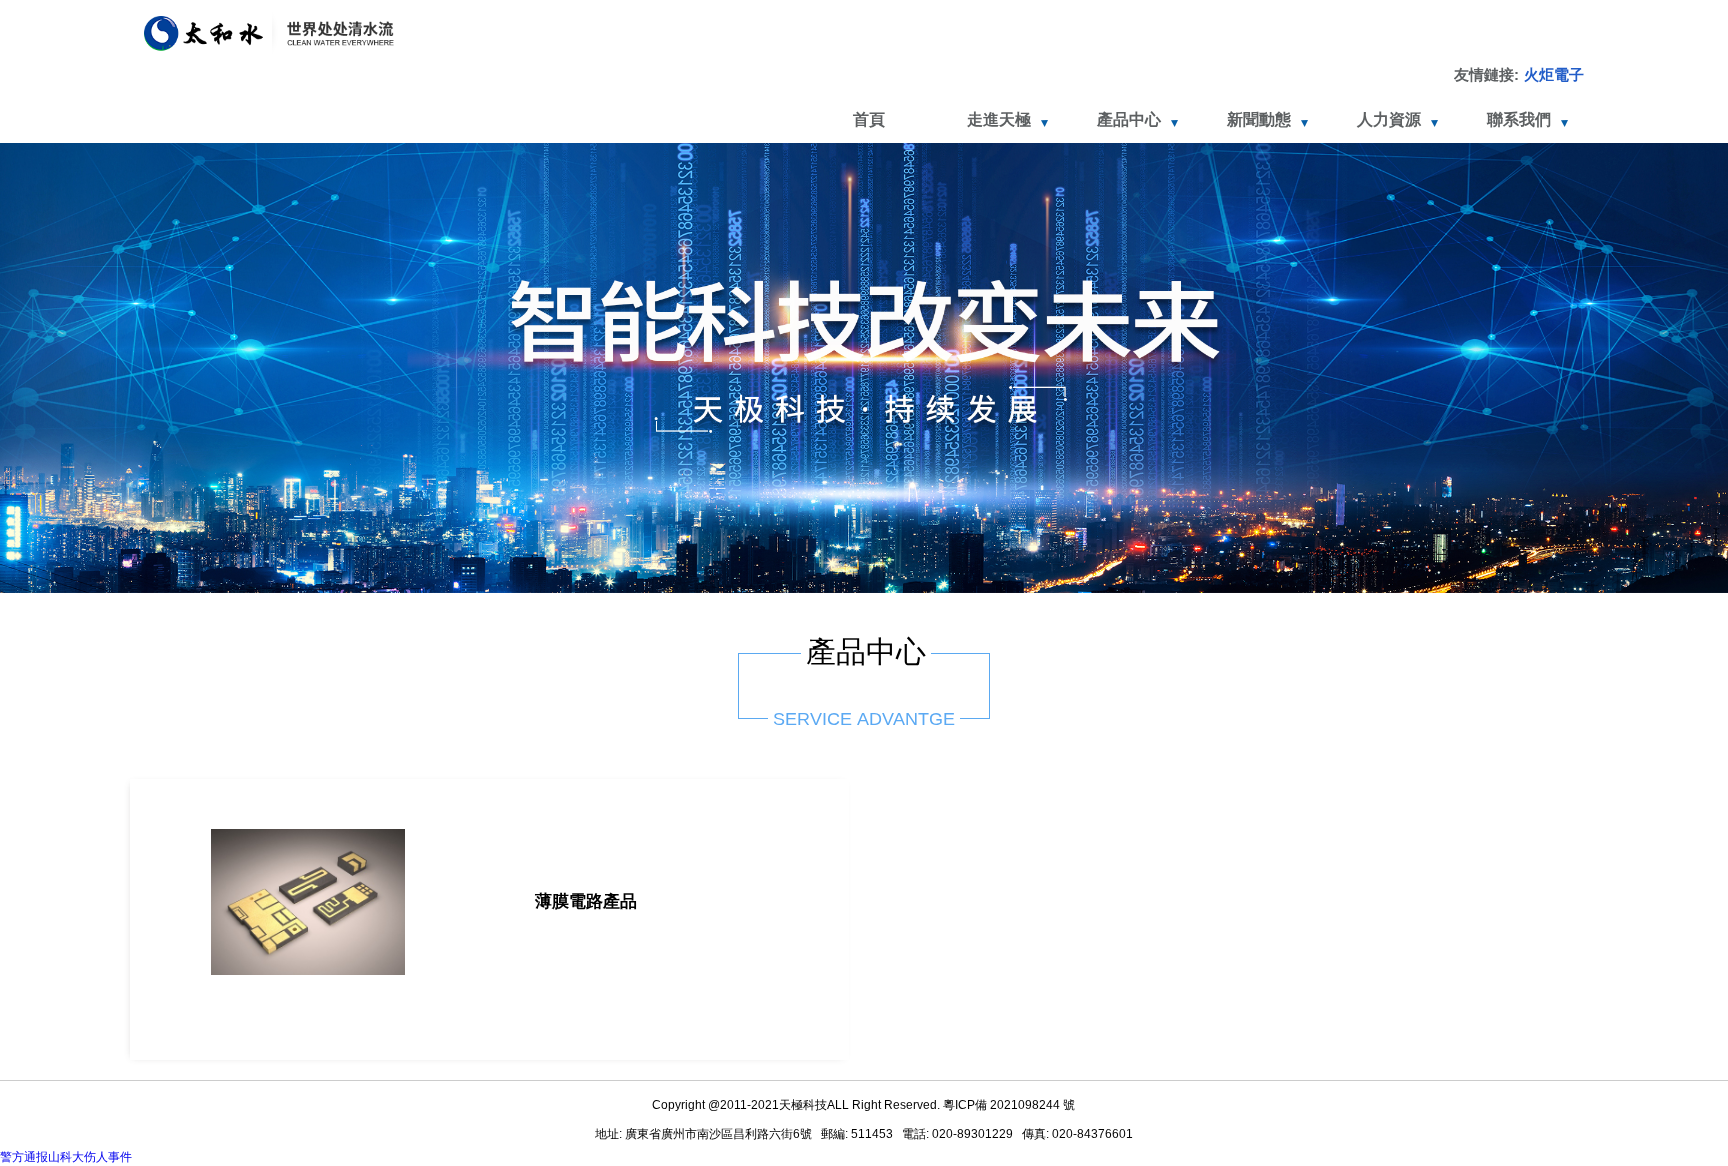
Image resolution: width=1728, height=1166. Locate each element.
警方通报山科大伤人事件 (66, 1157)
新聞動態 (1259, 119)
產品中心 (1129, 119)
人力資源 (1389, 119)
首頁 (869, 119)
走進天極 (999, 119)
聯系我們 (1519, 119)
